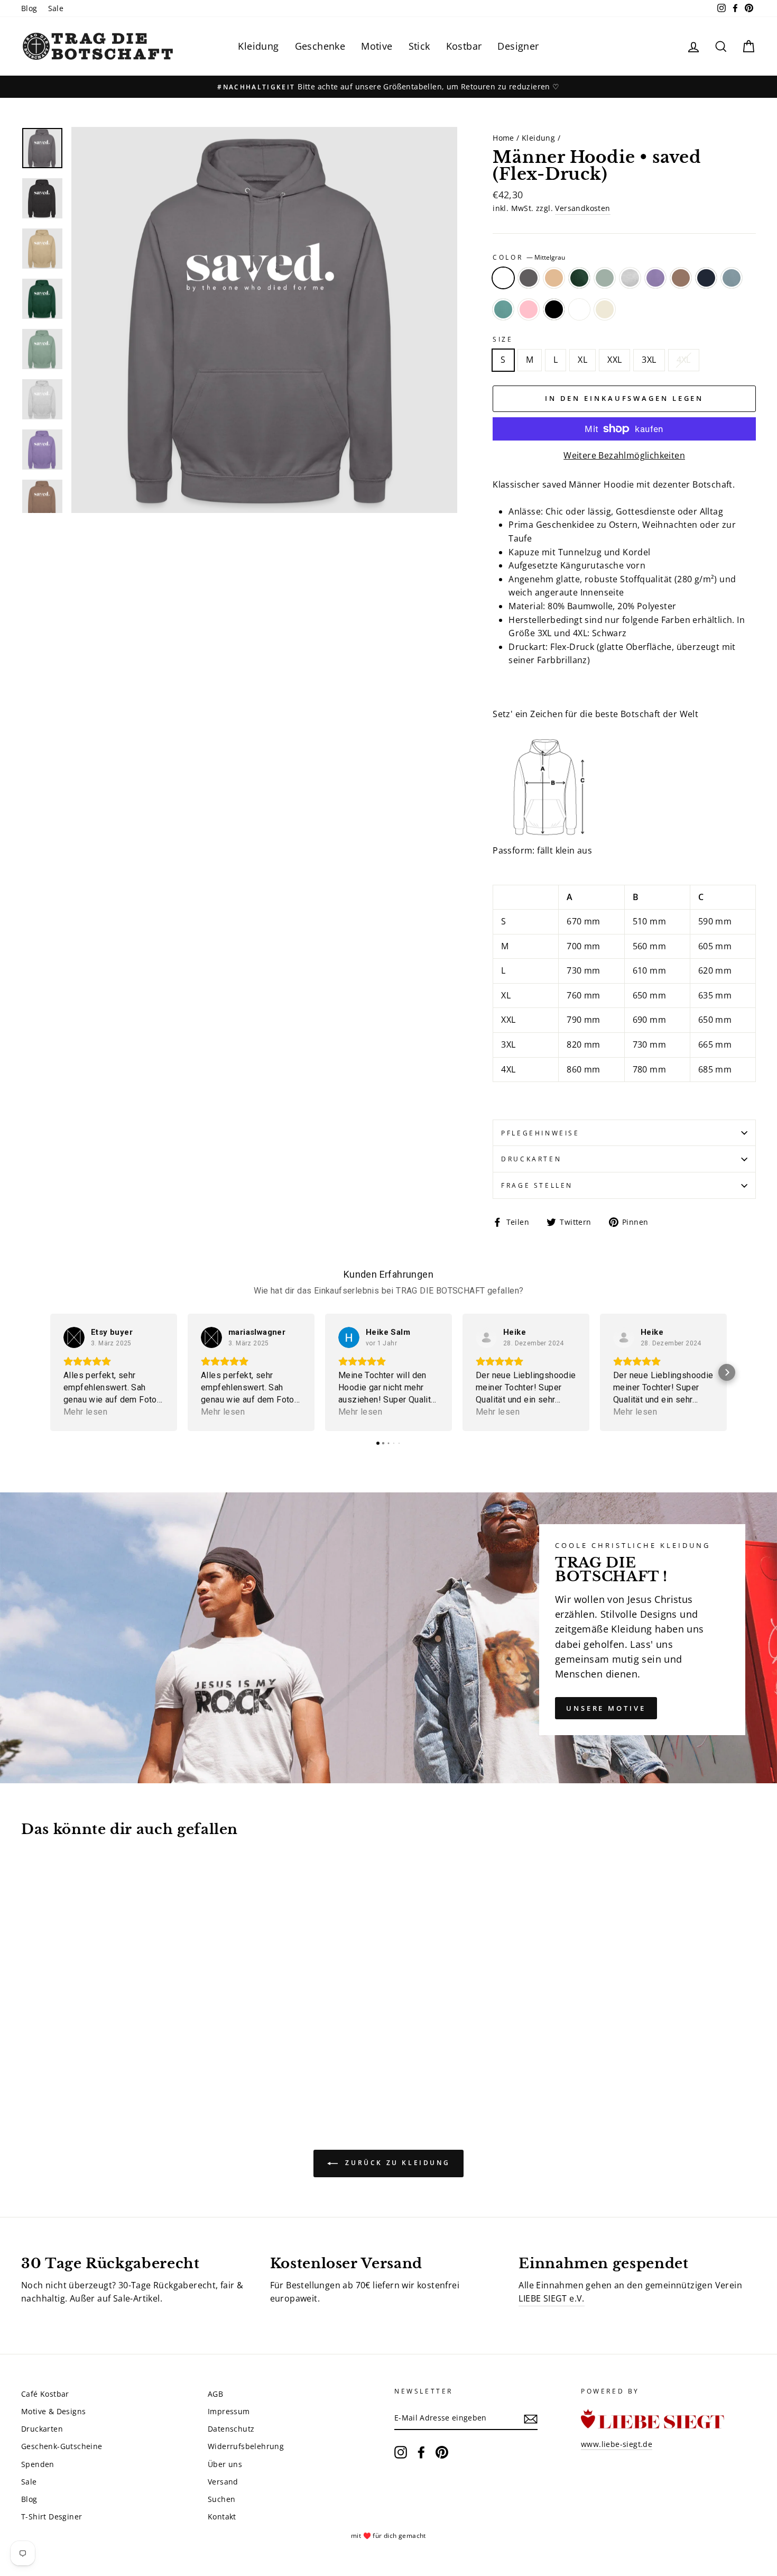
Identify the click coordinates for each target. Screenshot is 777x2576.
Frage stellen (537, 1185)
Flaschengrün (579, 278)
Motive (377, 46)
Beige (554, 278)
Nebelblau (732, 278)
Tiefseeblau (579, 309)
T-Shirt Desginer (52, 2517)
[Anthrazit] (43, 2048)
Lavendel (655, 278)
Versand (223, 2482)
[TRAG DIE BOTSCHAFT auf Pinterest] (442, 2452)
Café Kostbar (45, 2394)
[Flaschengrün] (71, 2048)
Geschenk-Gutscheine (62, 2446)
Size (503, 339)
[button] (50, 1372)
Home (503, 138)
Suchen (221, 2499)
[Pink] (57, 2061)
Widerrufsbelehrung (246, 2446)
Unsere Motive (606, 1708)
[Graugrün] (85, 2048)
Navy (706, 278)
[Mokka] (128, 2048)
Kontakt (222, 2517)
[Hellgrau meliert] (100, 2048)
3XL (649, 360)
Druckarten (531, 1159)
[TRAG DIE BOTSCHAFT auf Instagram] (401, 2452)
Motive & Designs (53, 2411)
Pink (529, 309)
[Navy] (142, 2048)
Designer (518, 46)
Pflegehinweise (540, 1133)
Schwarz (554, 309)
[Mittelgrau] (28, 2048)
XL (582, 360)
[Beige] (57, 2048)
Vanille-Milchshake (605, 309)
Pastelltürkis (503, 309)
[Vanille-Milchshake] (100, 2061)
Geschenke (320, 46)
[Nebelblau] (28, 2061)
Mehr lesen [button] (85, 1412)
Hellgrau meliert (630, 278)
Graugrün (605, 278)
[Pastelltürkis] (43, 2061)
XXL (614, 360)
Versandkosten (582, 208)
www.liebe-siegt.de (617, 2444)
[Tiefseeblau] (85, 2061)
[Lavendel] (114, 2048)
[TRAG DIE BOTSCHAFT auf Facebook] (421, 2452)
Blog (29, 8)
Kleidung (258, 46)
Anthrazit (529, 278)
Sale (56, 8)
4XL (684, 360)
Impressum (229, 2411)
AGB (215, 2394)
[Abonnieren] (531, 2418)
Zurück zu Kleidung (396, 2163)
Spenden (38, 2464)
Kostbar (464, 46)
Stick (419, 46)
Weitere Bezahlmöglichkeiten (624, 455)
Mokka (681, 278)
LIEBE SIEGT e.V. (551, 2298)
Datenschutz (231, 2429)
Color (529, 257)
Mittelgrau (503, 278)
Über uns (225, 2464)
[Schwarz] (71, 2061)
